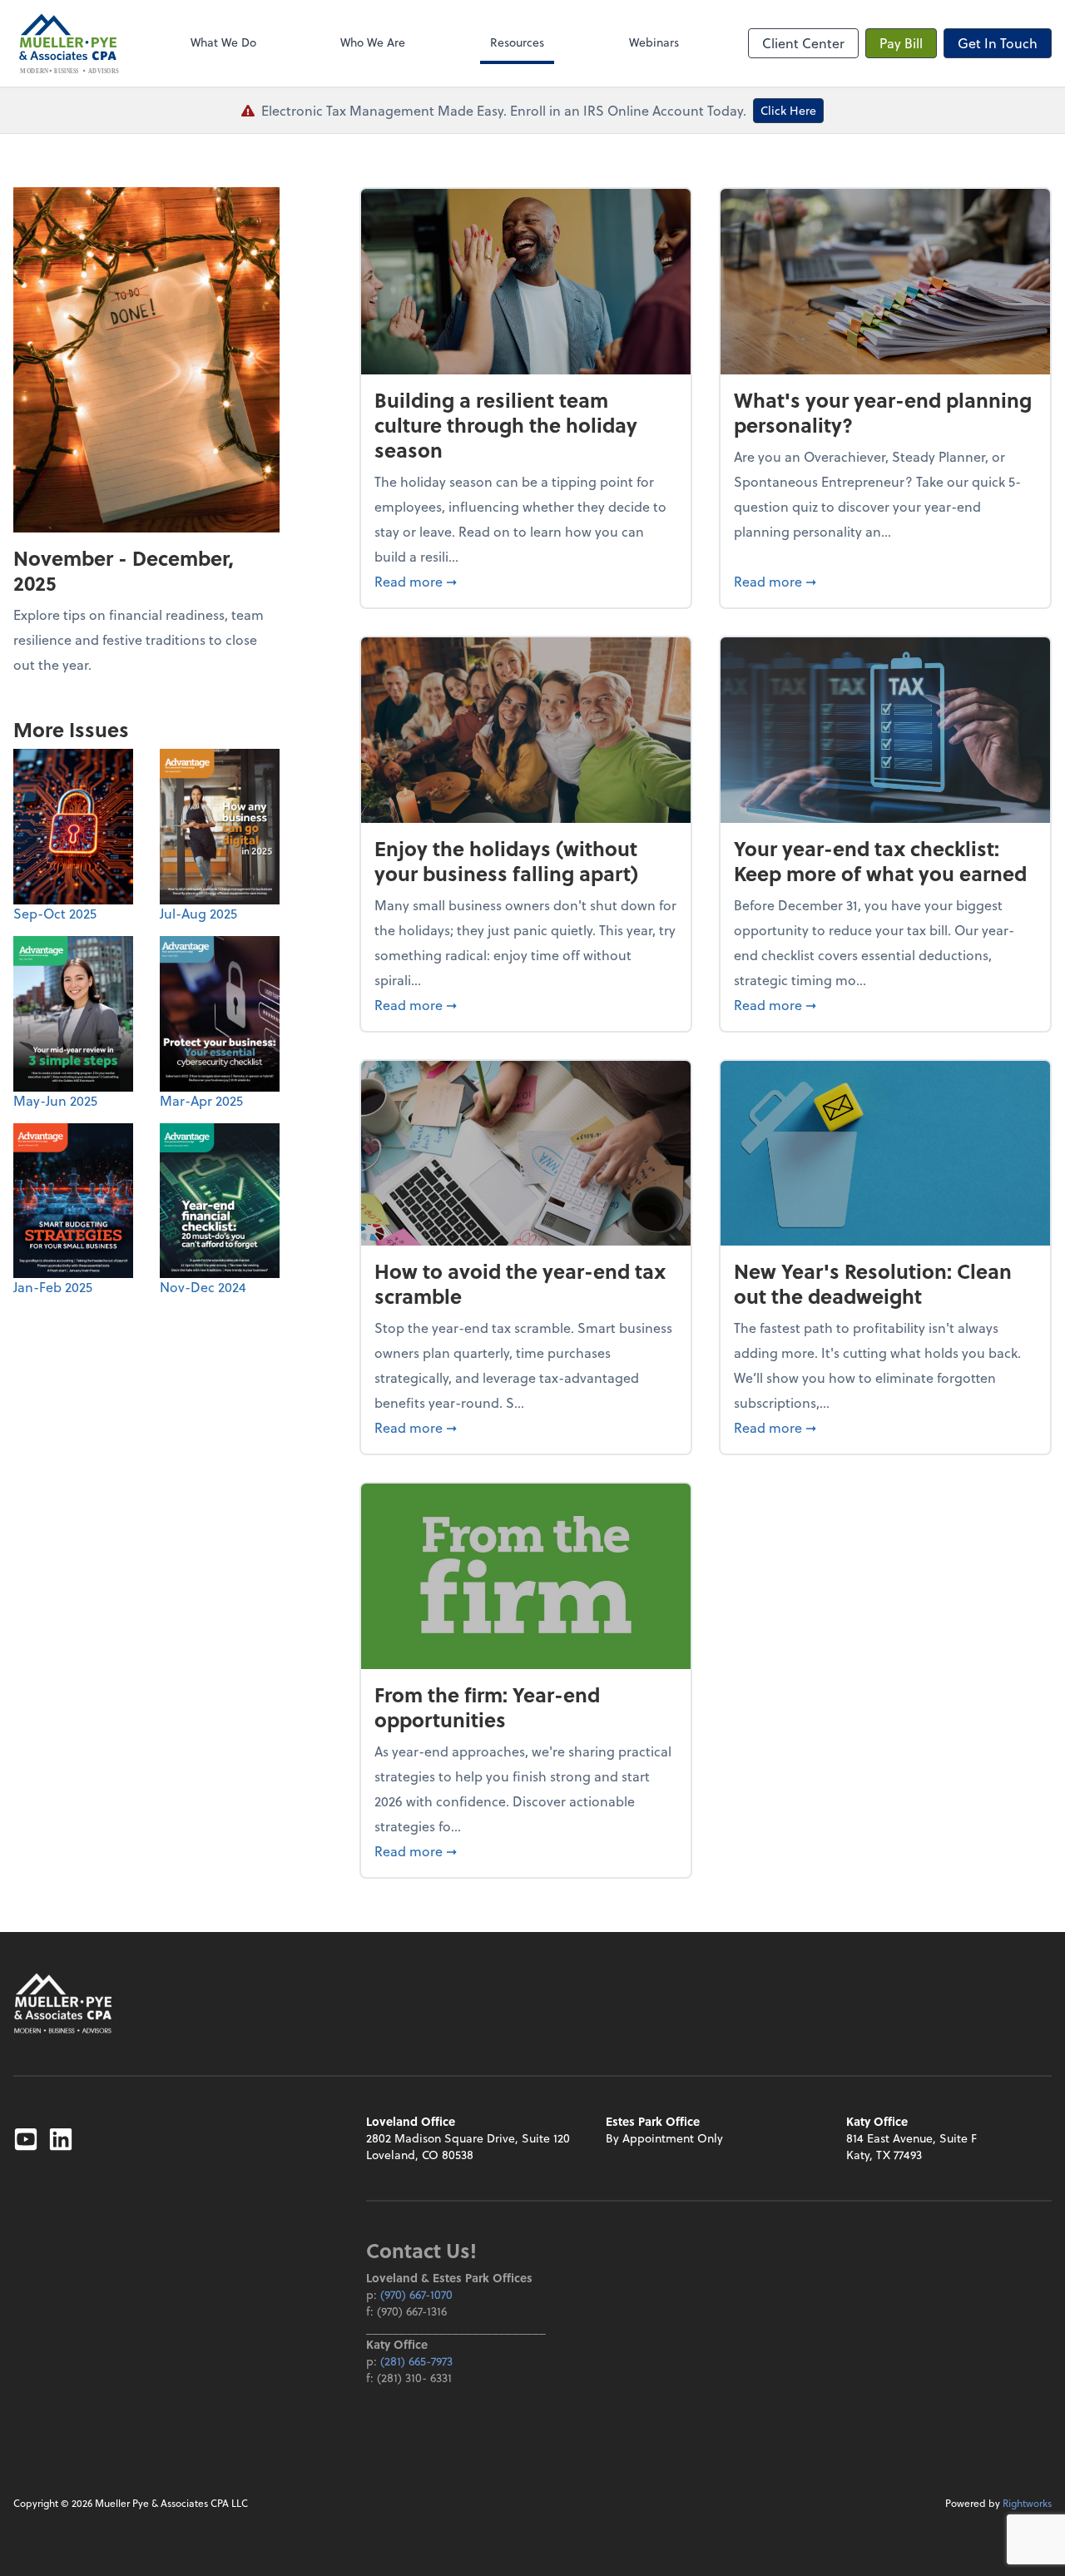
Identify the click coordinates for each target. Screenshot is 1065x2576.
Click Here (788, 110)
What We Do (223, 42)
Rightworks (1027, 2503)
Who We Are (373, 42)
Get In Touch (998, 43)
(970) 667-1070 (416, 2294)
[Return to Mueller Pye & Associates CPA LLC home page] (63, 2003)
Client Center (803, 43)
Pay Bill (901, 43)
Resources (517, 42)
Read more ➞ (526, 581)
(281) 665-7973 (416, 2361)
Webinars (654, 42)
